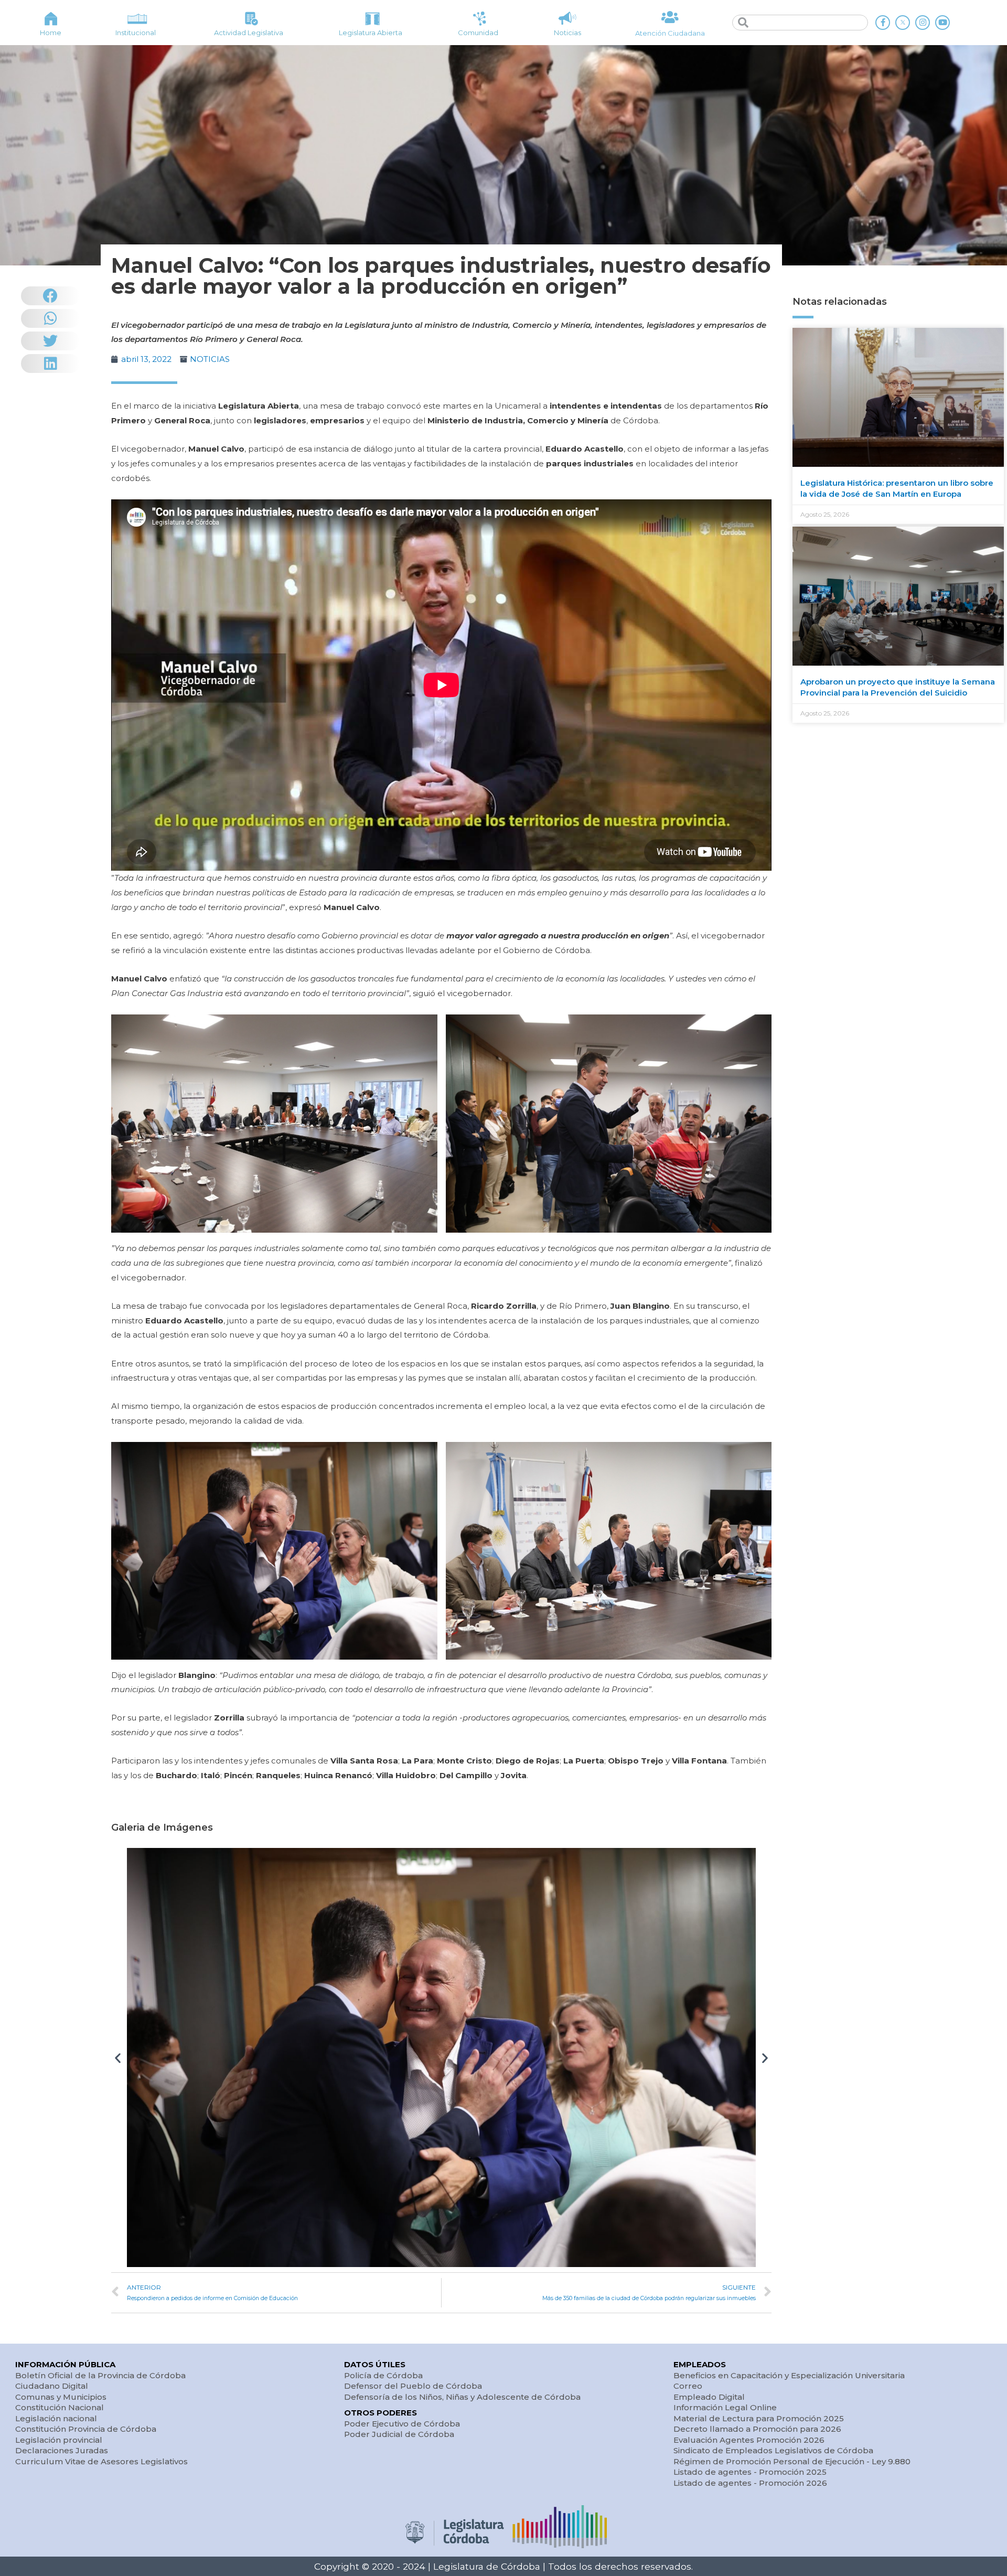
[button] (118, 2057)
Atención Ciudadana (670, 33)
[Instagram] (923, 23)
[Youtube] (942, 23)
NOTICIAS (210, 359)
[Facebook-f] (883, 23)
